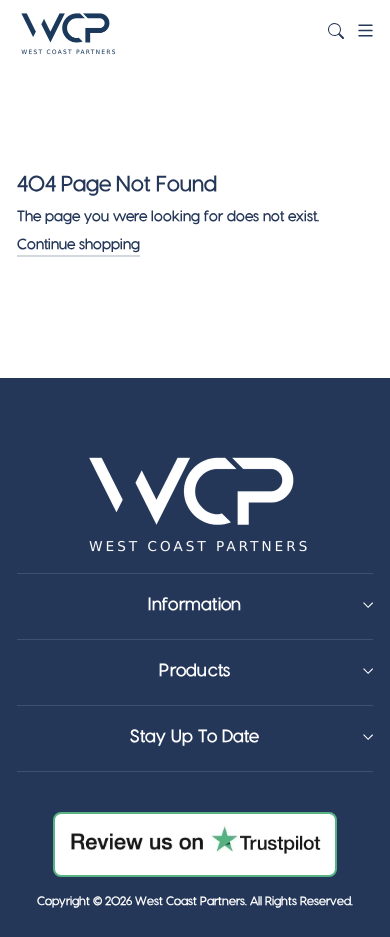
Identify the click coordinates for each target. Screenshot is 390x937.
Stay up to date (195, 736)
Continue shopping (78, 244)
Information (194, 604)
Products (194, 670)
